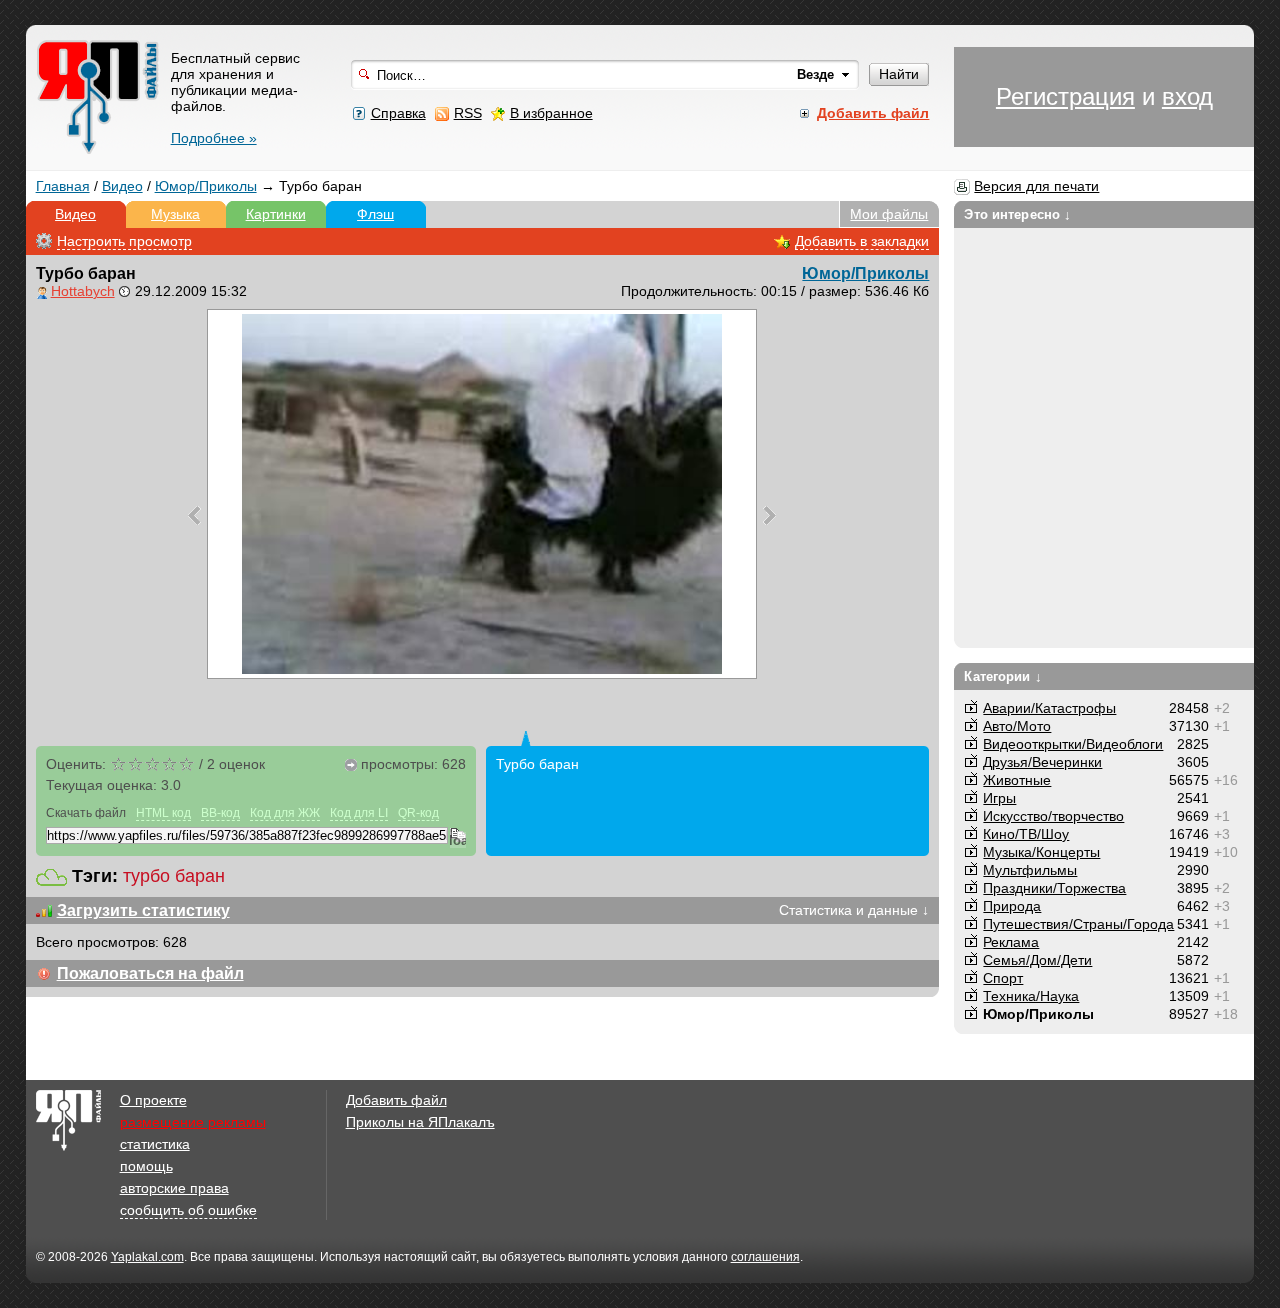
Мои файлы (889, 214)
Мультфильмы (1030, 870)
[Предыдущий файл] (194, 515)
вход (1187, 96)
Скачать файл (86, 813)
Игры (999, 798)
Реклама (1011, 942)
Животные (1017, 780)
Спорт (1003, 978)
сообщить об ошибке (188, 1210)
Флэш (375, 214)
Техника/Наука (1031, 996)
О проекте (153, 1100)
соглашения (765, 1257)
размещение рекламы (193, 1122)
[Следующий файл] (769, 515)
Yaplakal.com (147, 1257)
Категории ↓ (1002, 676)
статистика (155, 1144)
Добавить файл (396, 1100)
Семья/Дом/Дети (1037, 960)
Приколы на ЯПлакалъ (420, 1122)
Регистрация (1065, 96)
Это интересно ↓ (1017, 214)
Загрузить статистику (143, 910)
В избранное (551, 113)
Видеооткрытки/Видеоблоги (1073, 744)
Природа (1012, 906)
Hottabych (83, 291)
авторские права (174, 1188)
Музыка (175, 214)
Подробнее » (214, 138)
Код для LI (359, 813)
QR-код (418, 813)
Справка (398, 113)
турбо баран (174, 876)
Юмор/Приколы (206, 186)
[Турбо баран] (482, 494)
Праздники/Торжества (1054, 888)
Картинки (276, 214)
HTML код (163, 813)
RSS (468, 113)
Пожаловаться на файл (150, 973)
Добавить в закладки (862, 241)
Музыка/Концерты (1041, 852)
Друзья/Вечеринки (1042, 762)
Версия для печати (1036, 186)
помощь (146, 1166)
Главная (63, 186)
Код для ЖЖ (285, 813)
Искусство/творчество (1053, 816)
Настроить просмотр (124, 241)
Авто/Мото (1017, 726)
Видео (122, 186)
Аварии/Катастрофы (1049, 708)
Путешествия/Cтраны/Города (1078, 924)
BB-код (220, 813)
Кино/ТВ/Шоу (1026, 834)
